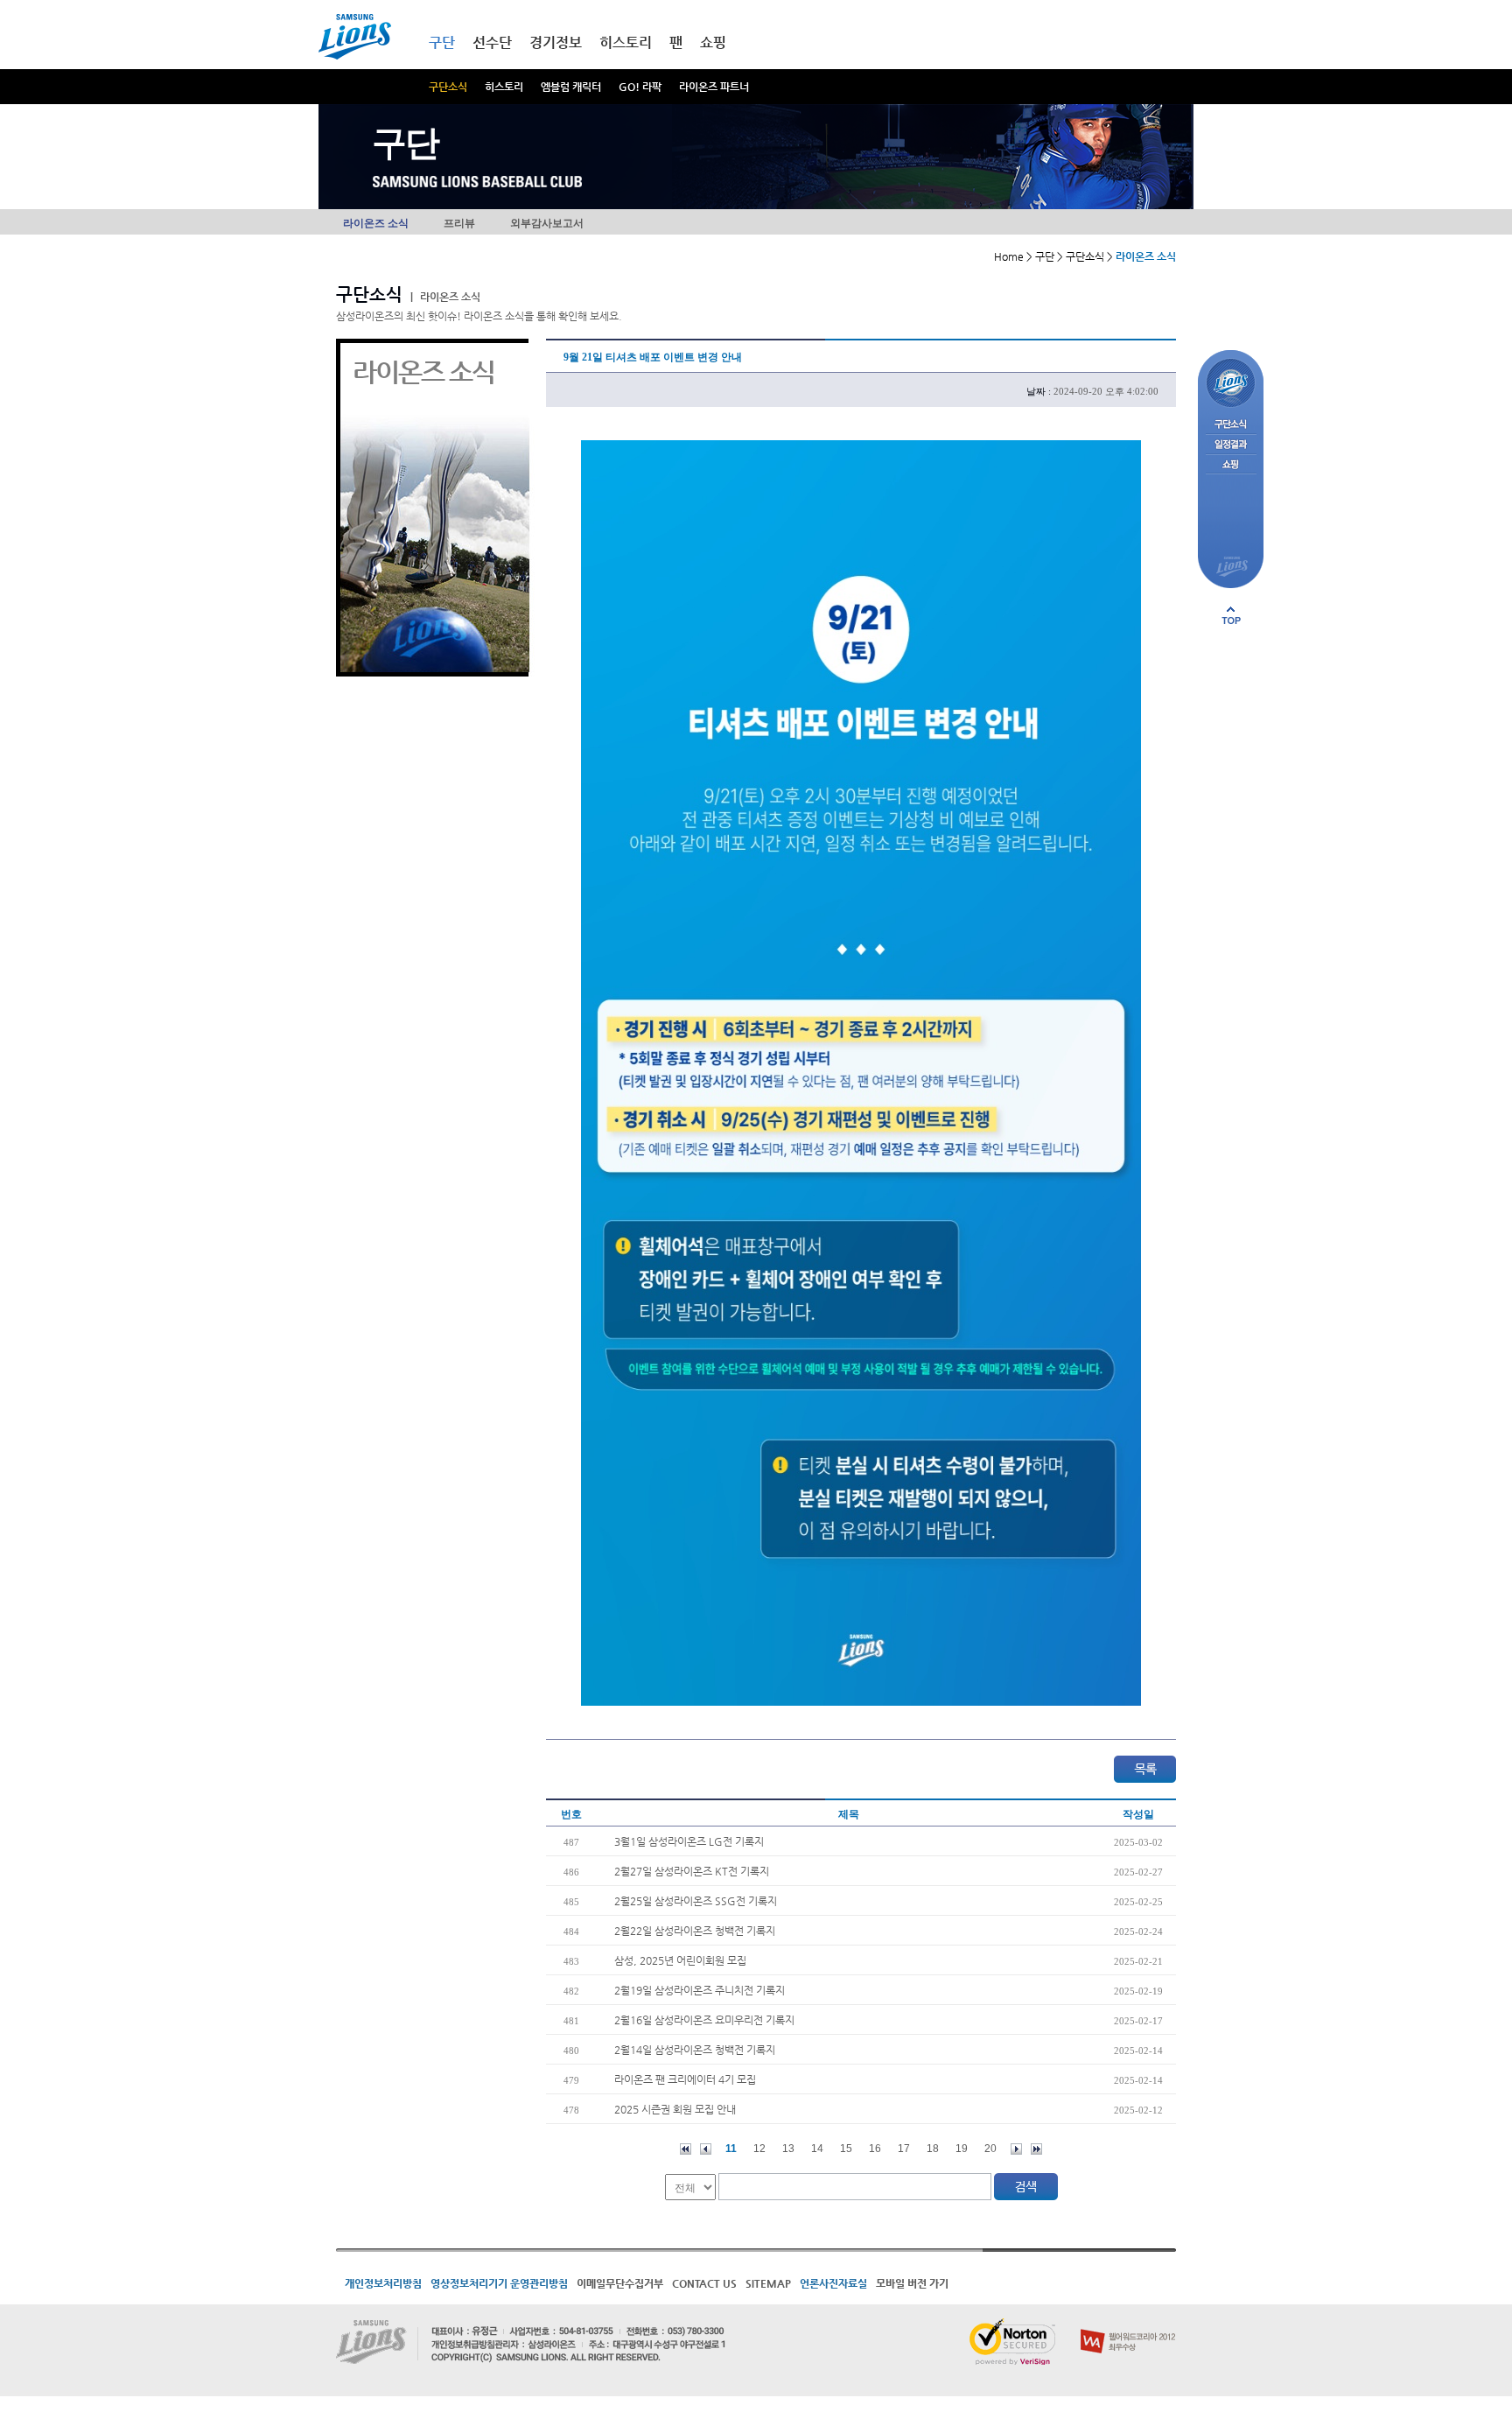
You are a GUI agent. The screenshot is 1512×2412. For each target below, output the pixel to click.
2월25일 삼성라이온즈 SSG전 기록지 (696, 1901)
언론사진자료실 (833, 2283)
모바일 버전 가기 (912, 2283)
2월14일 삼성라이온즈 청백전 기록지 (695, 2050)
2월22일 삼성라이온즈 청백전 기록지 (695, 1931)
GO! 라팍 (640, 87)
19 (962, 2149)
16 (875, 2149)
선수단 (492, 42)
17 (904, 2149)
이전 (706, 2149)
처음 (686, 2149)
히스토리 (504, 87)
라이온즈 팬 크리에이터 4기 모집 (685, 2079)
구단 (442, 42)
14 (817, 2149)
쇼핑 (713, 42)
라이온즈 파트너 (714, 87)
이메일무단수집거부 (620, 2283)
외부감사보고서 (547, 223)
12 (759, 2149)
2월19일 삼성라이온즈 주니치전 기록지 (700, 1990)
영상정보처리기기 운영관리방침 (499, 2283)
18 (933, 2149)
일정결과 (1231, 445)
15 (846, 2149)
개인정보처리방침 (383, 2283)
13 (788, 2149)
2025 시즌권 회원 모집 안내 (675, 2109)
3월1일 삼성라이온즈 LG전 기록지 (689, 1841)
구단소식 (448, 87)
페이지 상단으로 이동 (1231, 615)
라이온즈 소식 (376, 223)
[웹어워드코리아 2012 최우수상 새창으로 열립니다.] (1128, 2325)
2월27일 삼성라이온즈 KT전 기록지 (692, 1871)
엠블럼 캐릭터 (571, 87)
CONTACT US (704, 2283)
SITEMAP (768, 2283)
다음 (1016, 2149)
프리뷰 (459, 223)
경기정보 (556, 42)
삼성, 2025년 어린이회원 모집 (680, 1960)
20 (990, 2149)
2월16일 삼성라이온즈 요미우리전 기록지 (704, 2020)
